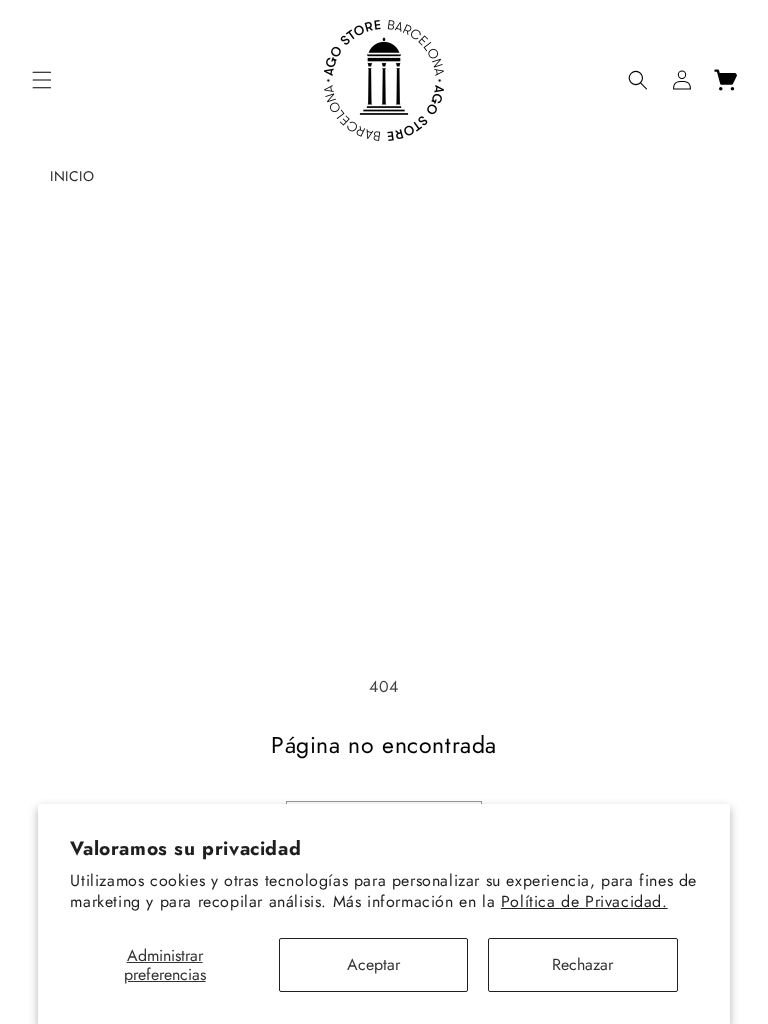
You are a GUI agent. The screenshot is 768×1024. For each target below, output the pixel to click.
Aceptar (373, 964)
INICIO (72, 176)
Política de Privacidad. (584, 901)
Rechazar (582, 964)
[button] (42, 80)
